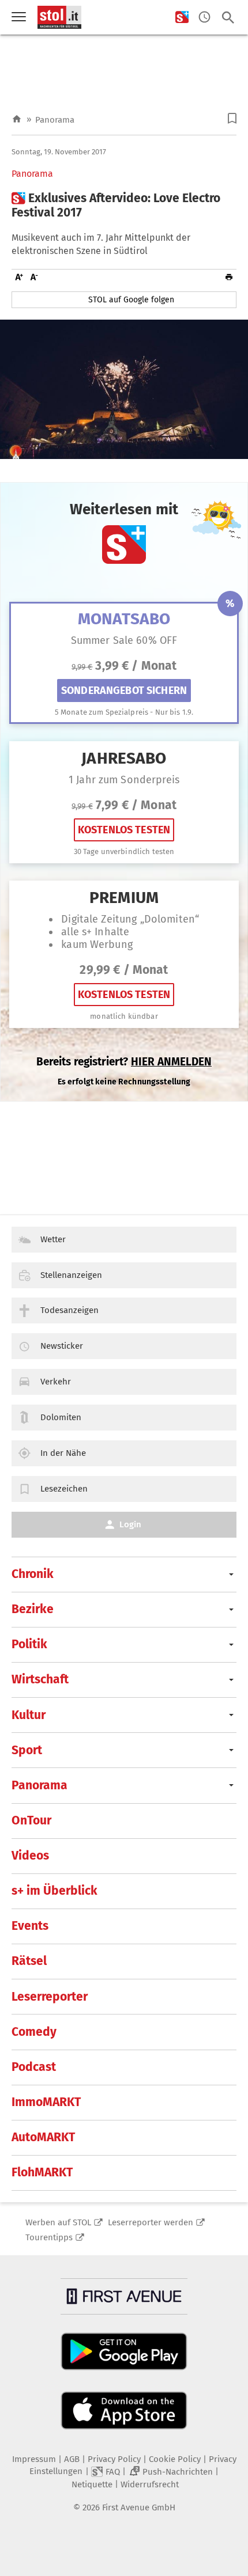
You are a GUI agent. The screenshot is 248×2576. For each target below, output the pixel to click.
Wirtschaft (40, 1679)
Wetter (53, 1239)
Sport (27, 1750)
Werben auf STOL (58, 2222)
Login (130, 1524)
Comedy (34, 2032)
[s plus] (182, 18)
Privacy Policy (114, 2459)
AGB (72, 2459)
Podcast (34, 2067)
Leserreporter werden (151, 2222)
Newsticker (62, 1346)
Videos (30, 1856)
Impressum (34, 2459)
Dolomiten (61, 1417)
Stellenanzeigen (71, 1275)
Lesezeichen (64, 1489)
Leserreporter (50, 1997)
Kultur (29, 1715)
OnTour (31, 1820)
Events (30, 1926)
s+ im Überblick (55, 1891)
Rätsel (29, 1961)
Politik (29, 1644)
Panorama (55, 120)
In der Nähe (63, 1453)
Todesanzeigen (69, 1310)
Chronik (33, 1574)
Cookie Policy (175, 2459)
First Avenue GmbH (139, 2507)
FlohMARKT (42, 2172)
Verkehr (56, 1382)
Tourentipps (49, 2237)
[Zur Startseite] (17, 119)
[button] (232, 118)
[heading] (124, 206)
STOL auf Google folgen (131, 300)
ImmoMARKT (46, 2102)
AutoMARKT (43, 2137)
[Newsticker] (204, 18)
